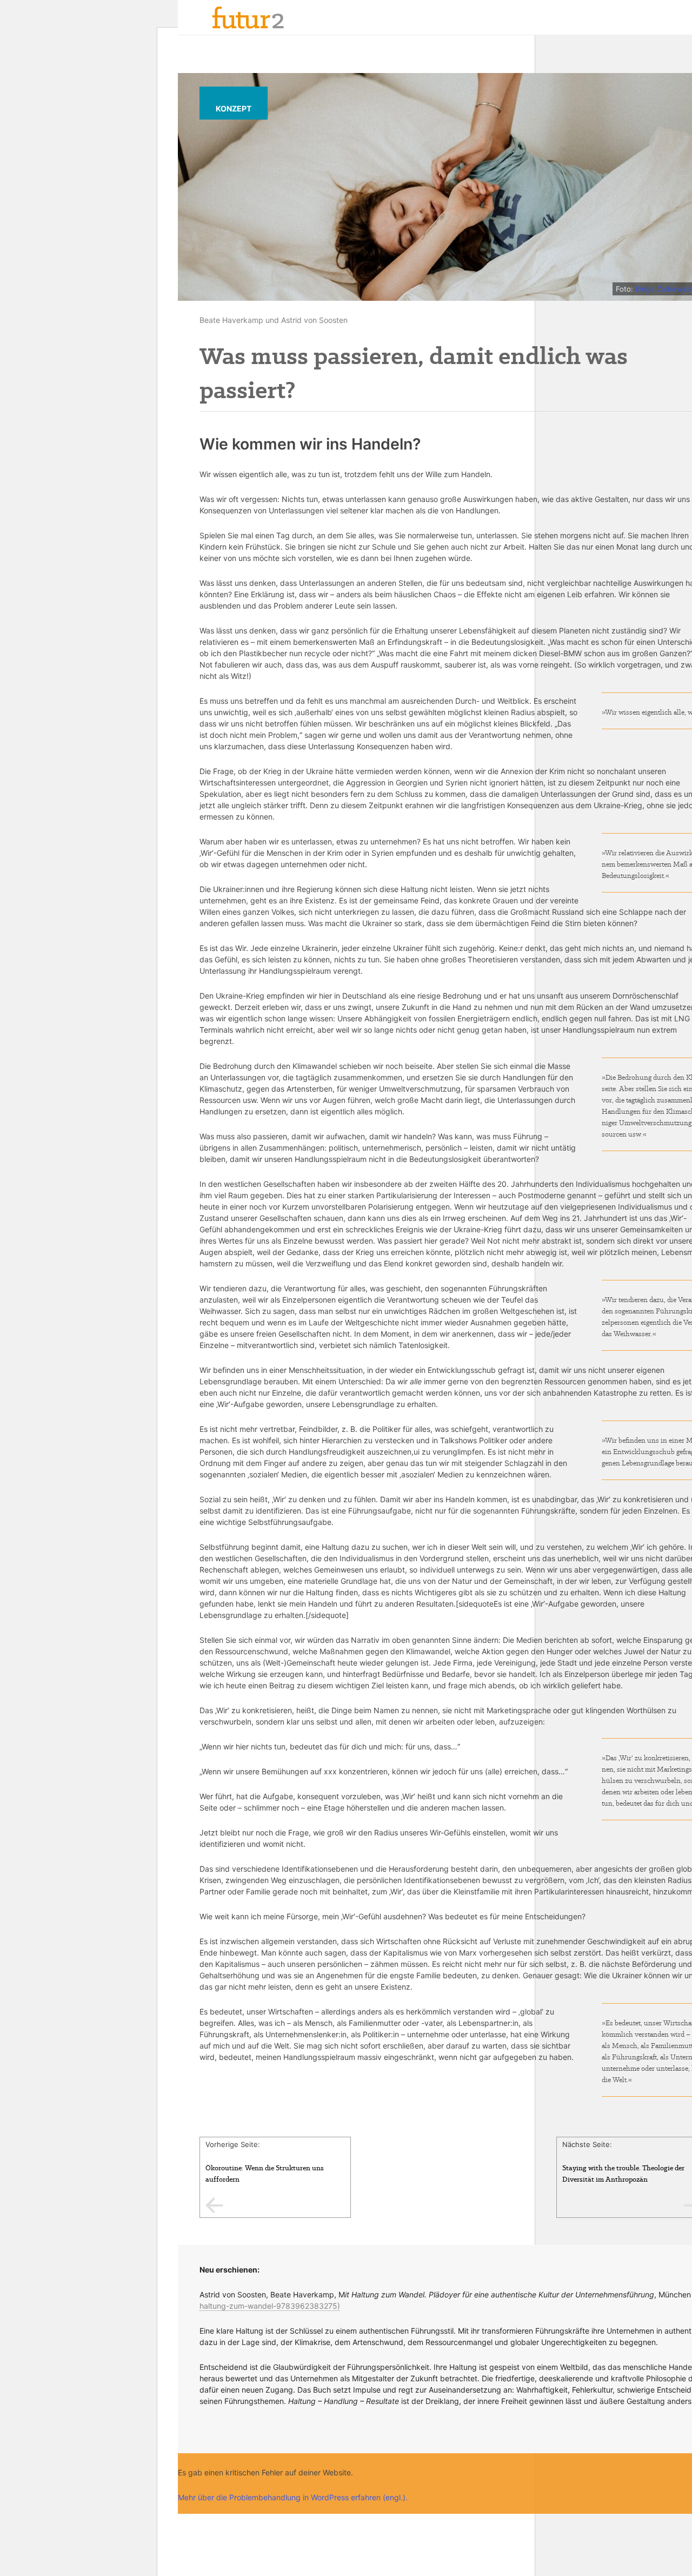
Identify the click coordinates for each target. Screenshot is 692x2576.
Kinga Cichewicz (663, 289)
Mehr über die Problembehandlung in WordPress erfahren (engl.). (293, 2497)
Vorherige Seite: (265, 2162)
